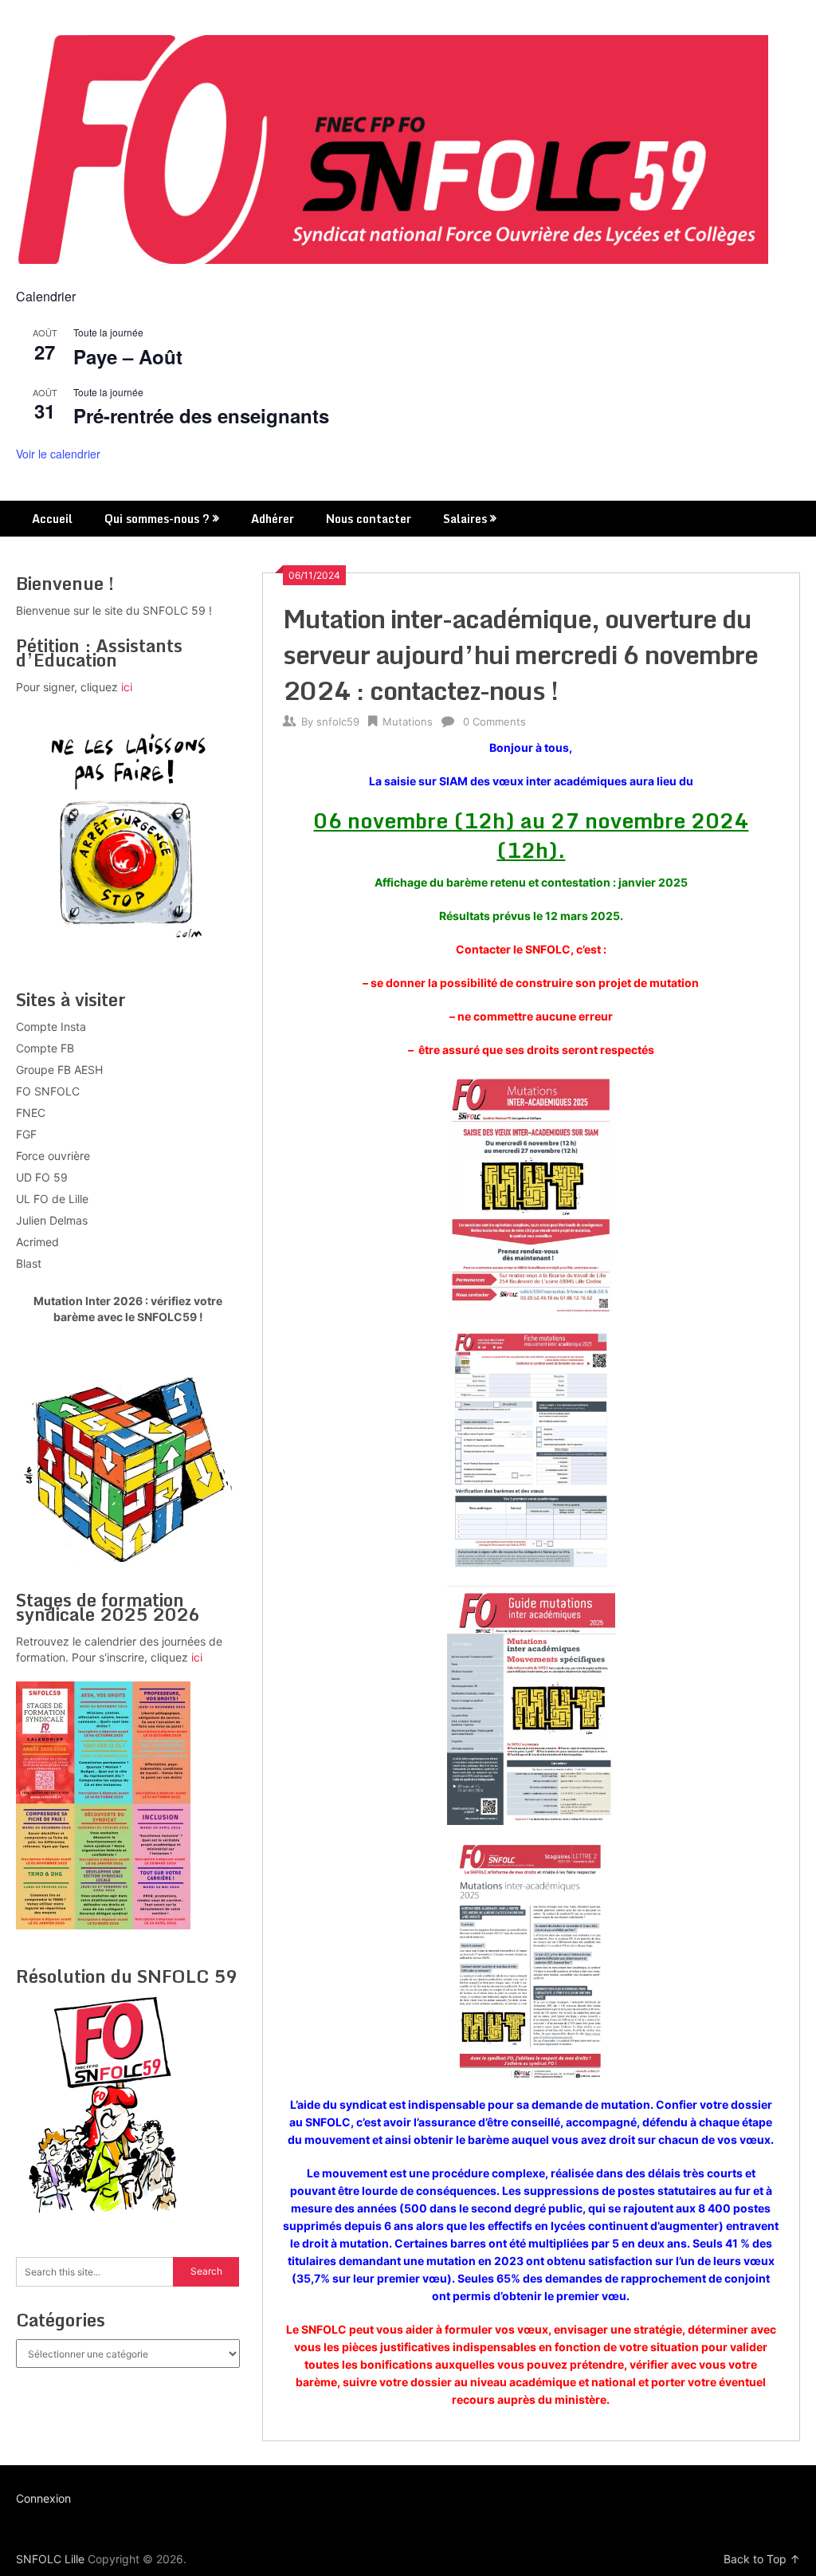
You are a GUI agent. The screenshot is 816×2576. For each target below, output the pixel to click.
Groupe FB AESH (59, 1070)
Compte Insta (51, 1026)
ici (127, 687)
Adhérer (273, 519)
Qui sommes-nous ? (157, 519)
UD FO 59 (42, 1177)
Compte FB (45, 1048)
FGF (26, 1134)
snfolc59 (338, 722)
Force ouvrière (53, 1156)
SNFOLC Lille (50, 2559)
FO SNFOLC (48, 1091)
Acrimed (37, 1242)
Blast (29, 1263)
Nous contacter (369, 519)
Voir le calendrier (58, 454)
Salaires (465, 519)
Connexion (43, 2498)
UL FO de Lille (52, 1199)
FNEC (31, 1113)
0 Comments (494, 722)
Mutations (408, 722)
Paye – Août (128, 356)
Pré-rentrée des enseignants (201, 415)
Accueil (52, 519)
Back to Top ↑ (762, 2559)
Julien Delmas (52, 1220)
